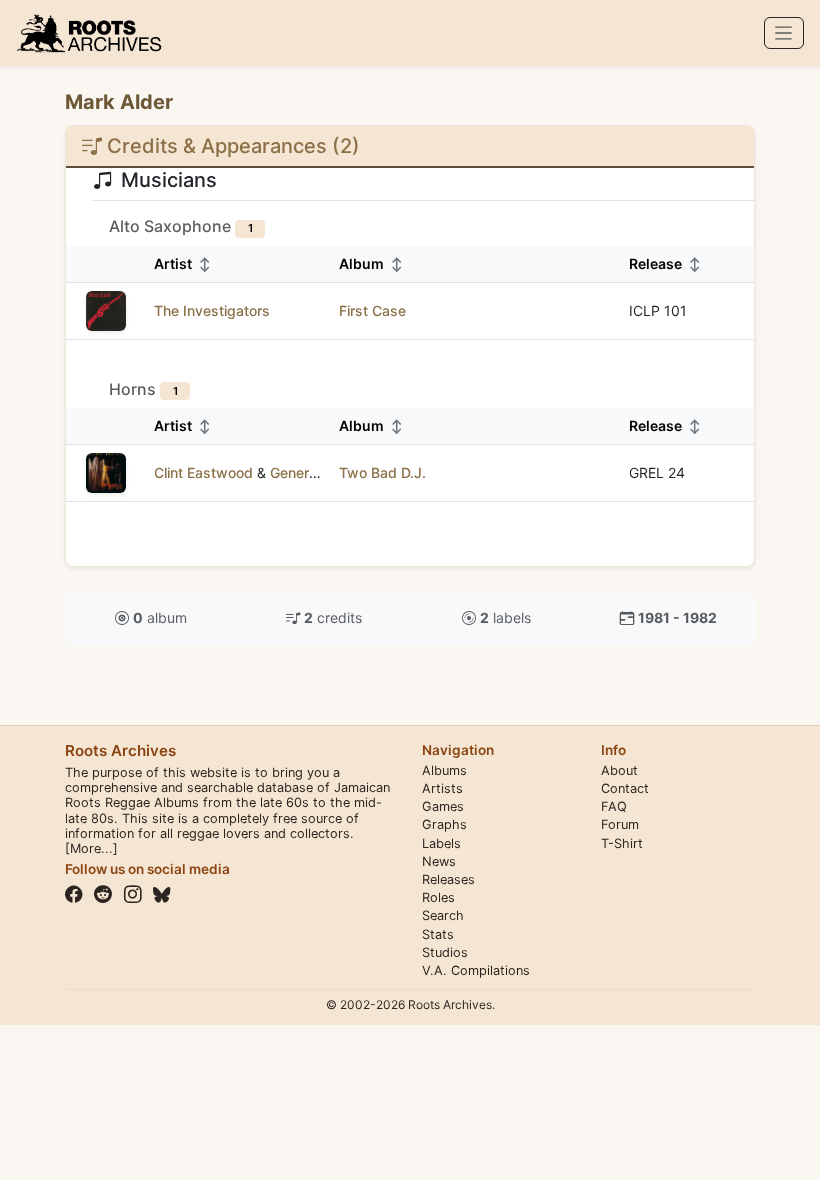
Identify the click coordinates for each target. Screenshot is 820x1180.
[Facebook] (74, 895)
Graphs (444, 824)
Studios (445, 952)
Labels (441, 843)
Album (371, 263)
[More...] (91, 848)
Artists (442, 788)
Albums (444, 770)
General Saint (313, 472)
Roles (438, 897)
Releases (448, 879)
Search (443, 915)
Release (665, 263)
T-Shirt (622, 843)
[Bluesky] (162, 895)
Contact (625, 788)
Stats (438, 934)
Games (443, 806)
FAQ (614, 806)
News (439, 861)
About (619, 770)
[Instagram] (133, 895)
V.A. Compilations (476, 970)
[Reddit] (103, 895)
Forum (620, 824)
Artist (182, 263)
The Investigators (212, 310)
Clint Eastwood (203, 472)
